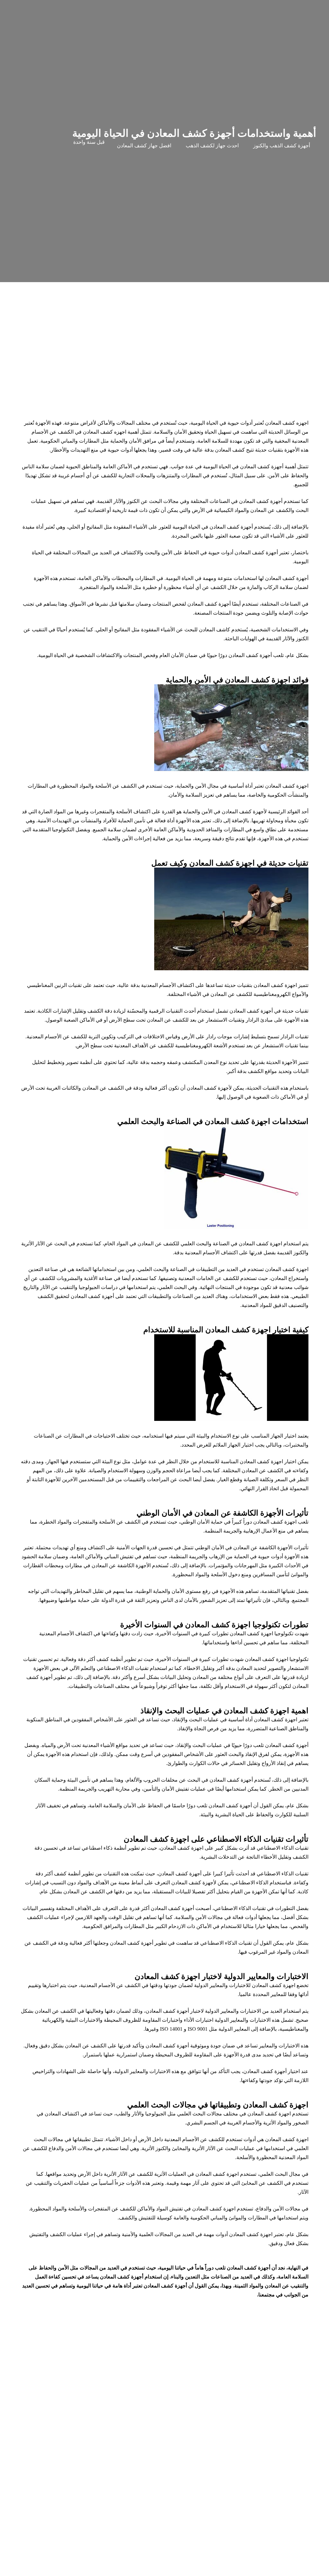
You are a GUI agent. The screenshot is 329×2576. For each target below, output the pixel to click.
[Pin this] (173, 2570)
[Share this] (222, 2570)
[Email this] (238, 2570)
